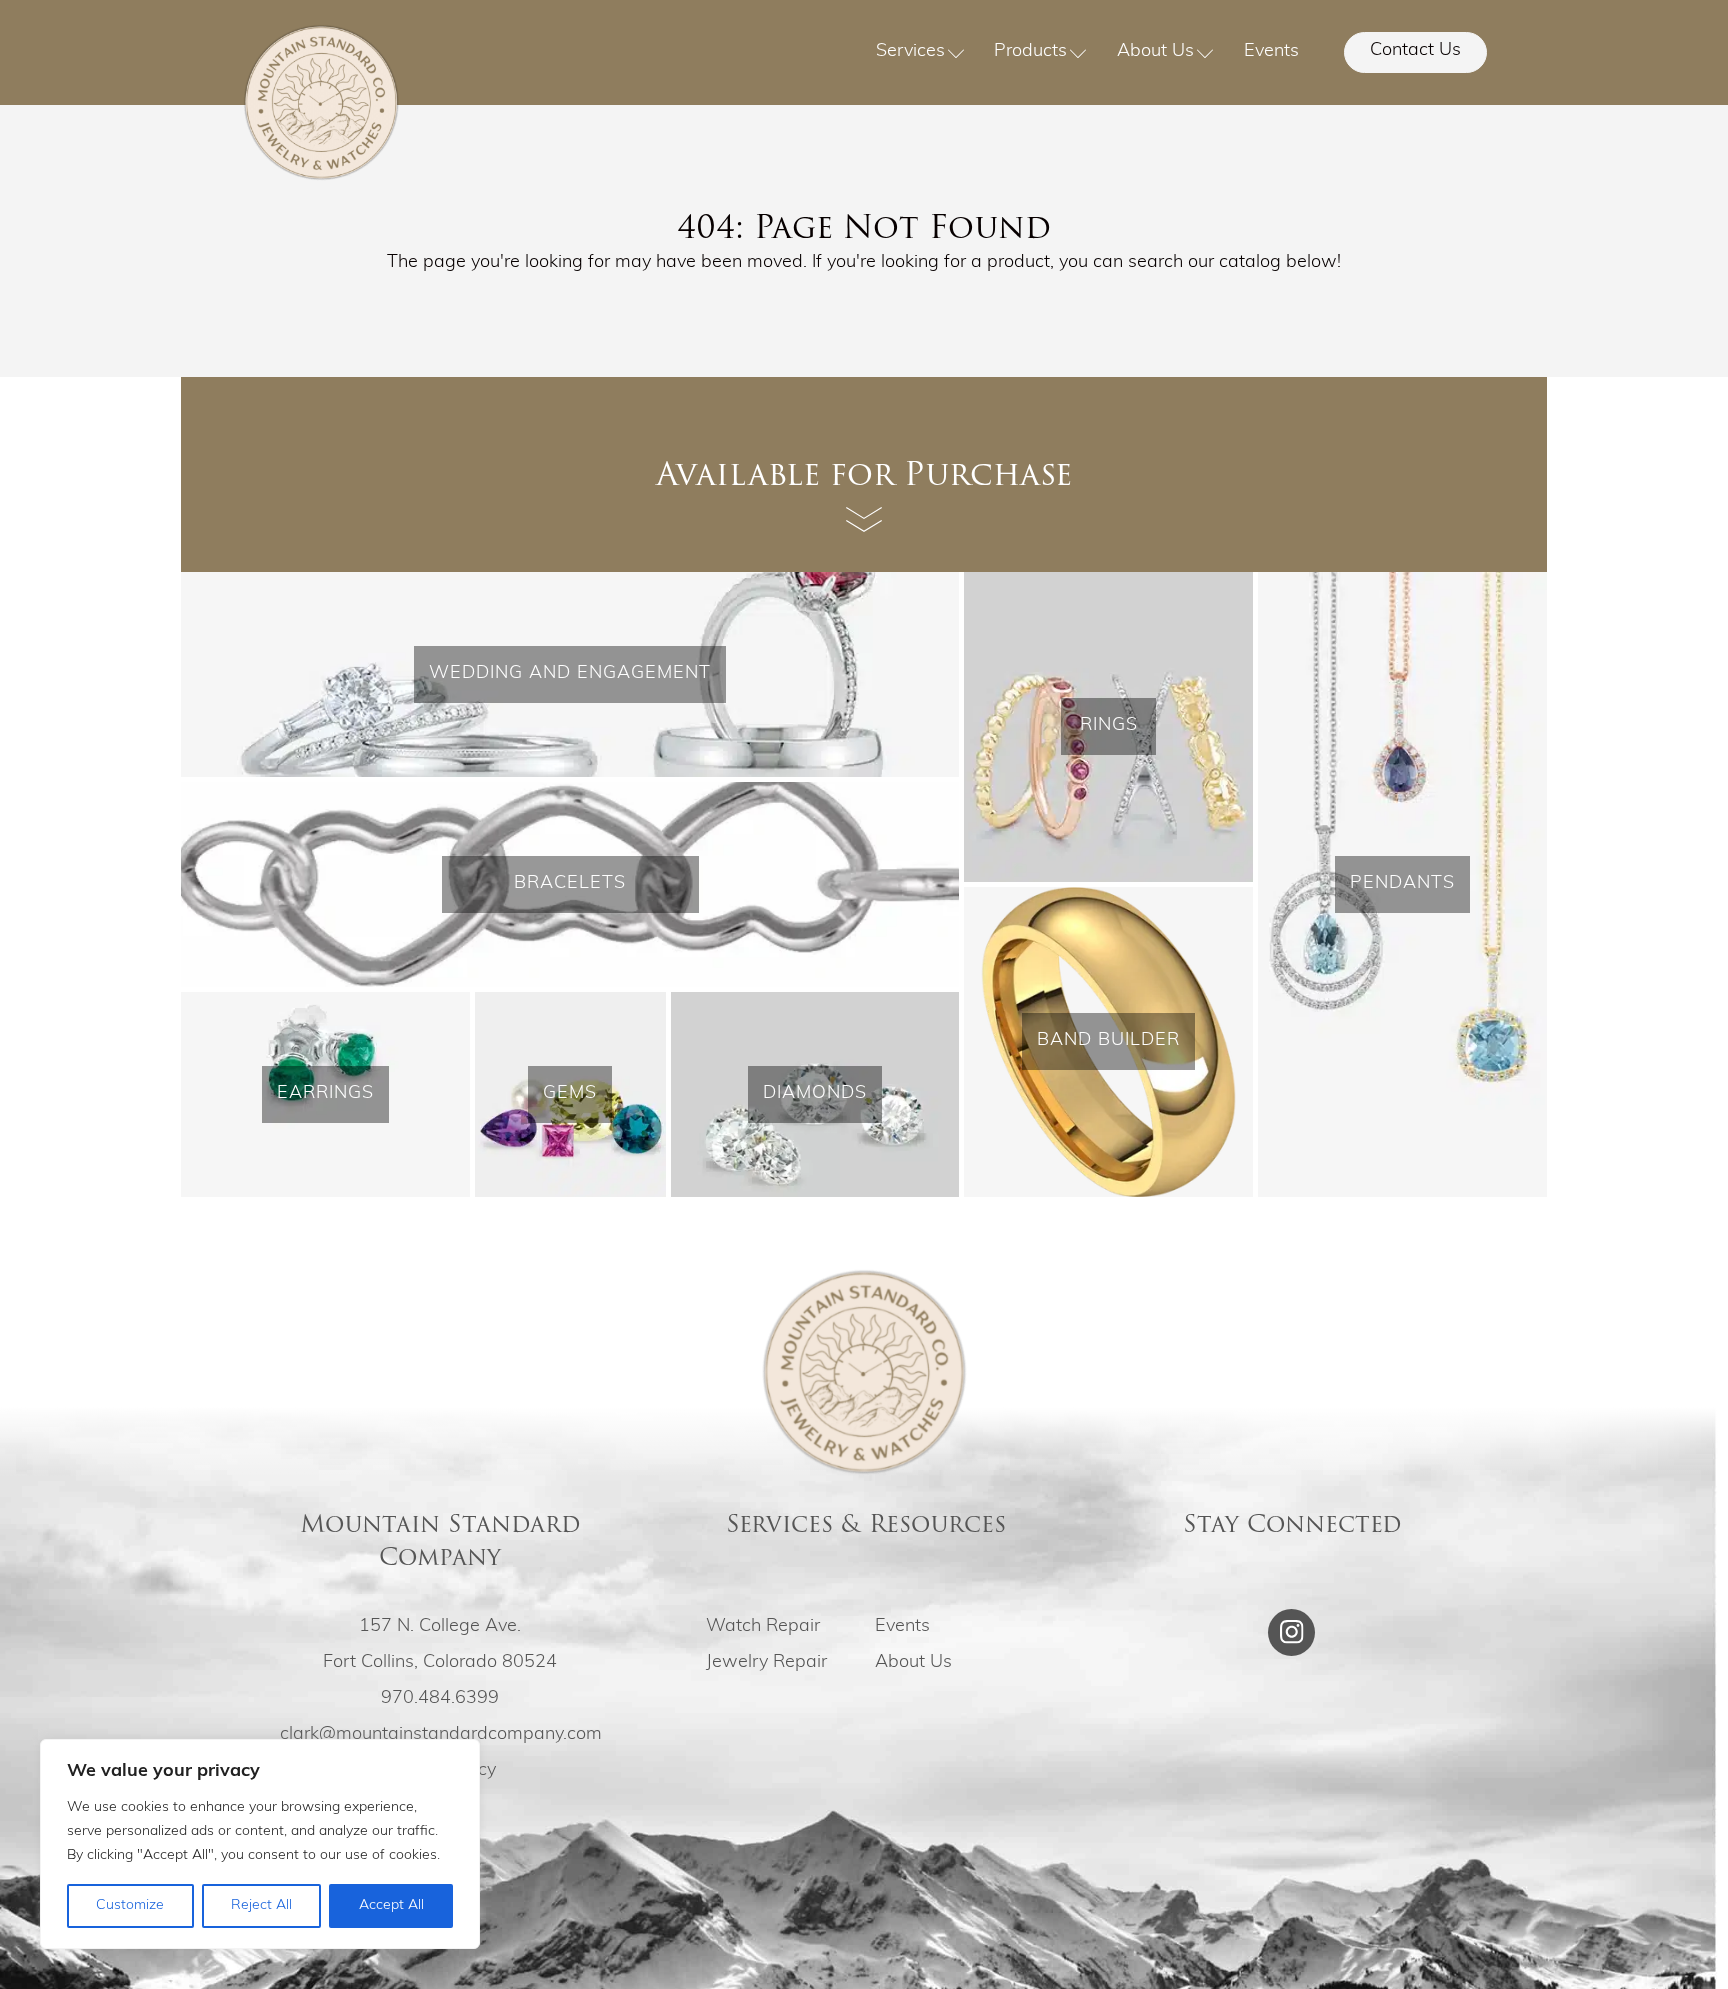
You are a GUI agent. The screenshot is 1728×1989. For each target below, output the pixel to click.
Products (1030, 52)
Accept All (391, 1905)
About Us (1155, 52)
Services (910, 52)
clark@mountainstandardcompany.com (441, 1735)
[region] (260, 1844)
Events (1271, 52)
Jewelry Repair (766, 1663)
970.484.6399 (440, 1699)
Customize (130, 1905)
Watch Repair (763, 1627)
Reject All (261, 1905)
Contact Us (1415, 51)
